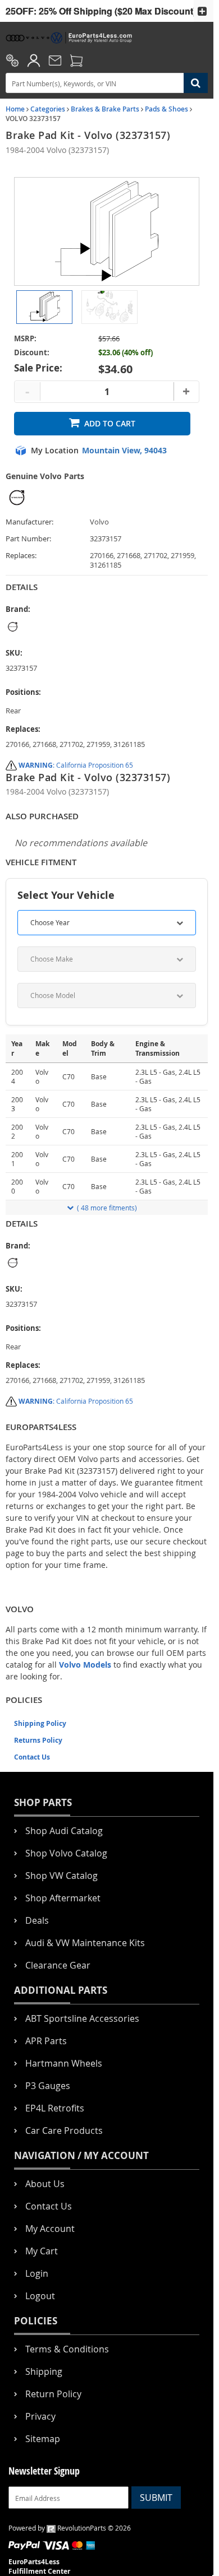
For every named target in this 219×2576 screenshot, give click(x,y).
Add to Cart (110, 423)
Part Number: (28, 539)
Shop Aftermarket (63, 1898)
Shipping (44, 2371)
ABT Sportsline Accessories (82, 2018)
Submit (156, 2498)
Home (15, 109)
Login (37, 2273)
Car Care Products (64, 2131)
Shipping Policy (40, 1723)
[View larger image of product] (44, 307)
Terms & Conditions (67, 2349)
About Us (45, 2184)
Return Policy (53, 2394)
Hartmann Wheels (64, 2063)
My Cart (42, 2251)
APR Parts (46, 2041)
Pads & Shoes (166, 109)
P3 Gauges (48, 2086)
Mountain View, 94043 (124, 451)
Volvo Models (85, 1665)
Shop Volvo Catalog (66, 1853)
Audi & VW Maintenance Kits (85, 1943)
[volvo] (75, 627)
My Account (50, 2229)
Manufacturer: (29, 522)
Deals (37, 1920)
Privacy (40, 2416)
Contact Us (32, 1757)
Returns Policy (38, 1740)
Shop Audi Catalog (64, 1831)
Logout (40, 2296)
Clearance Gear (58, 1965)
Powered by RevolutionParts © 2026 (70, 2528)
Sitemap (43, 2439)
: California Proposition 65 (76, 765)
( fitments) (107, 1208)
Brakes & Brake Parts (105, 109)
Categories (48, 109)
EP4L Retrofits (55, 2108)
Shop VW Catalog (61, 1876)
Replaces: (21, 556)
